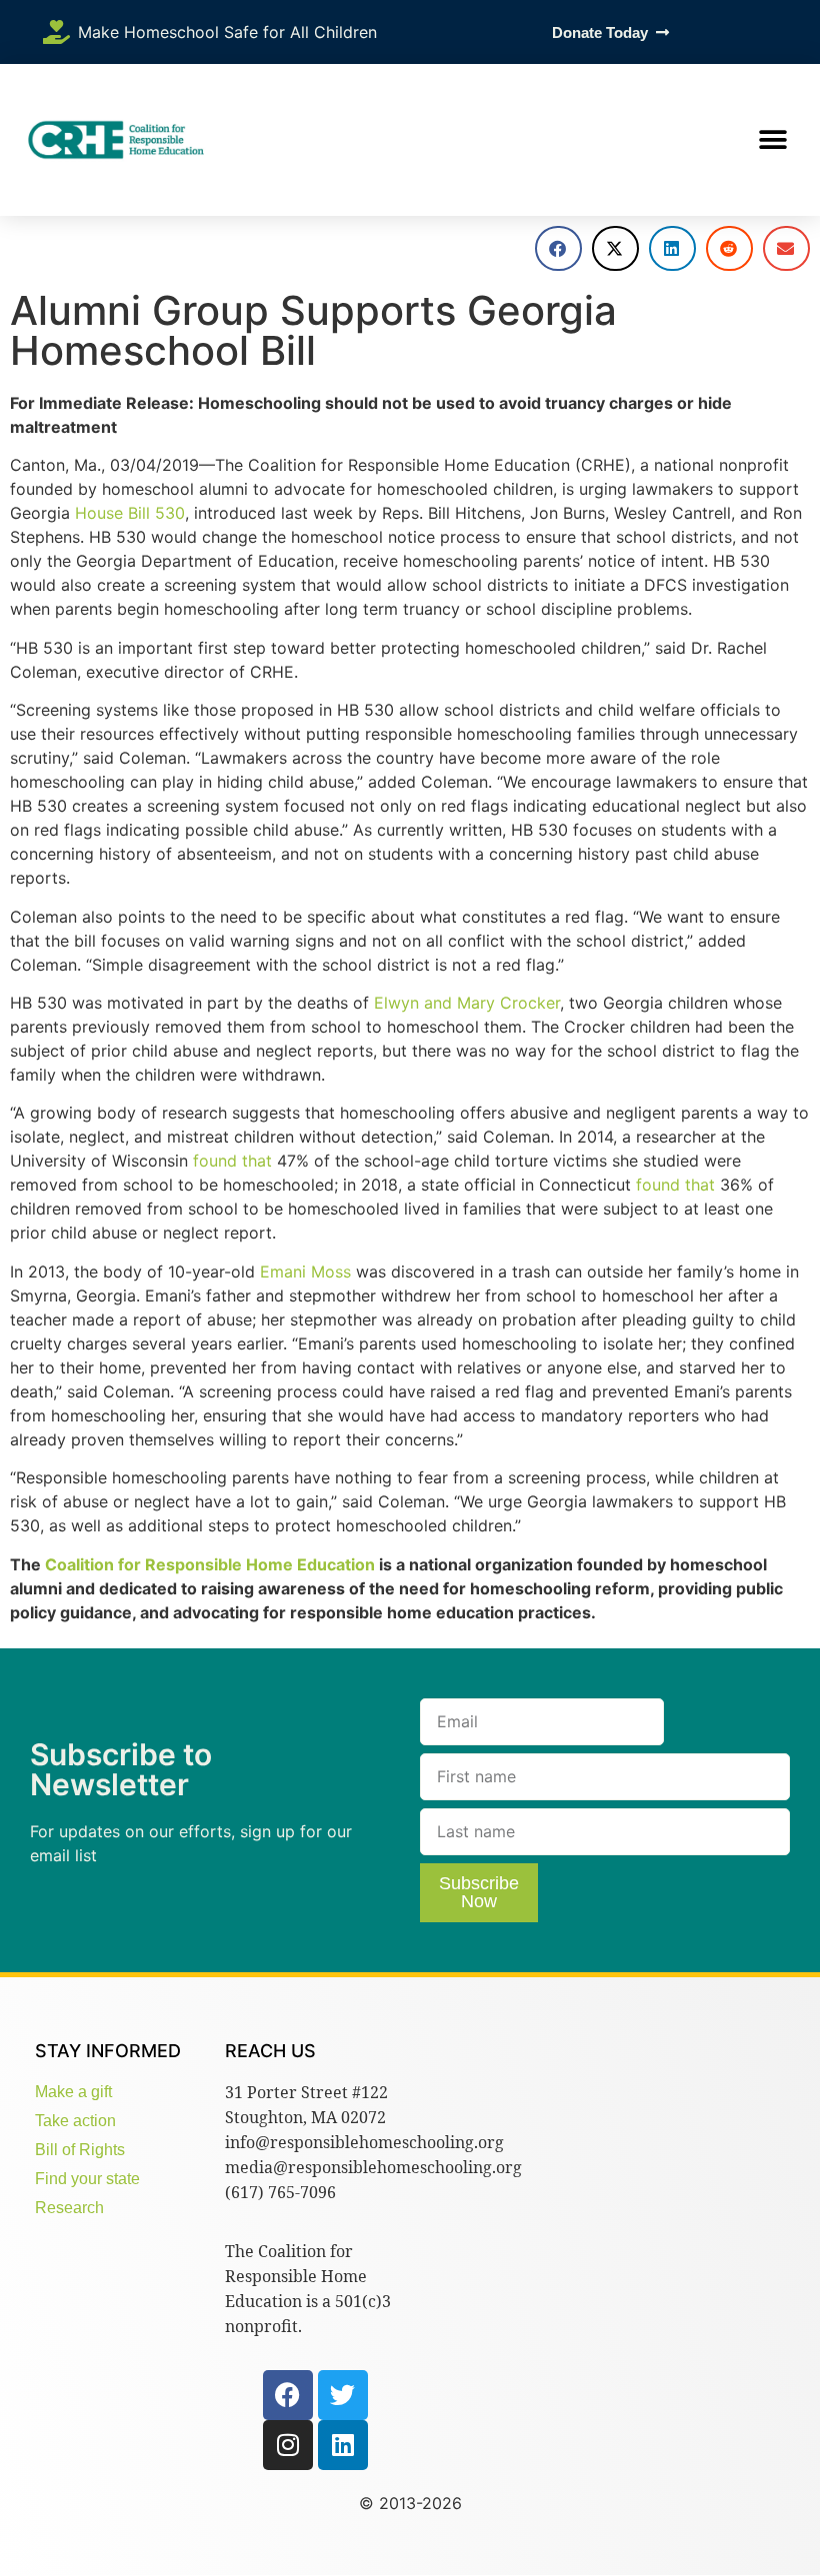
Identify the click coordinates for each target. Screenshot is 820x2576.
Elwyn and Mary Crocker (467, 1003)
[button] (772, 140)
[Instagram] (288, 2445)
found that (232, 1161)
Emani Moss (305, 1272)
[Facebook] (288, 2395)
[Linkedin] (343, 2445)
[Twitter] (343, 2395)
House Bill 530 (130, 513)
